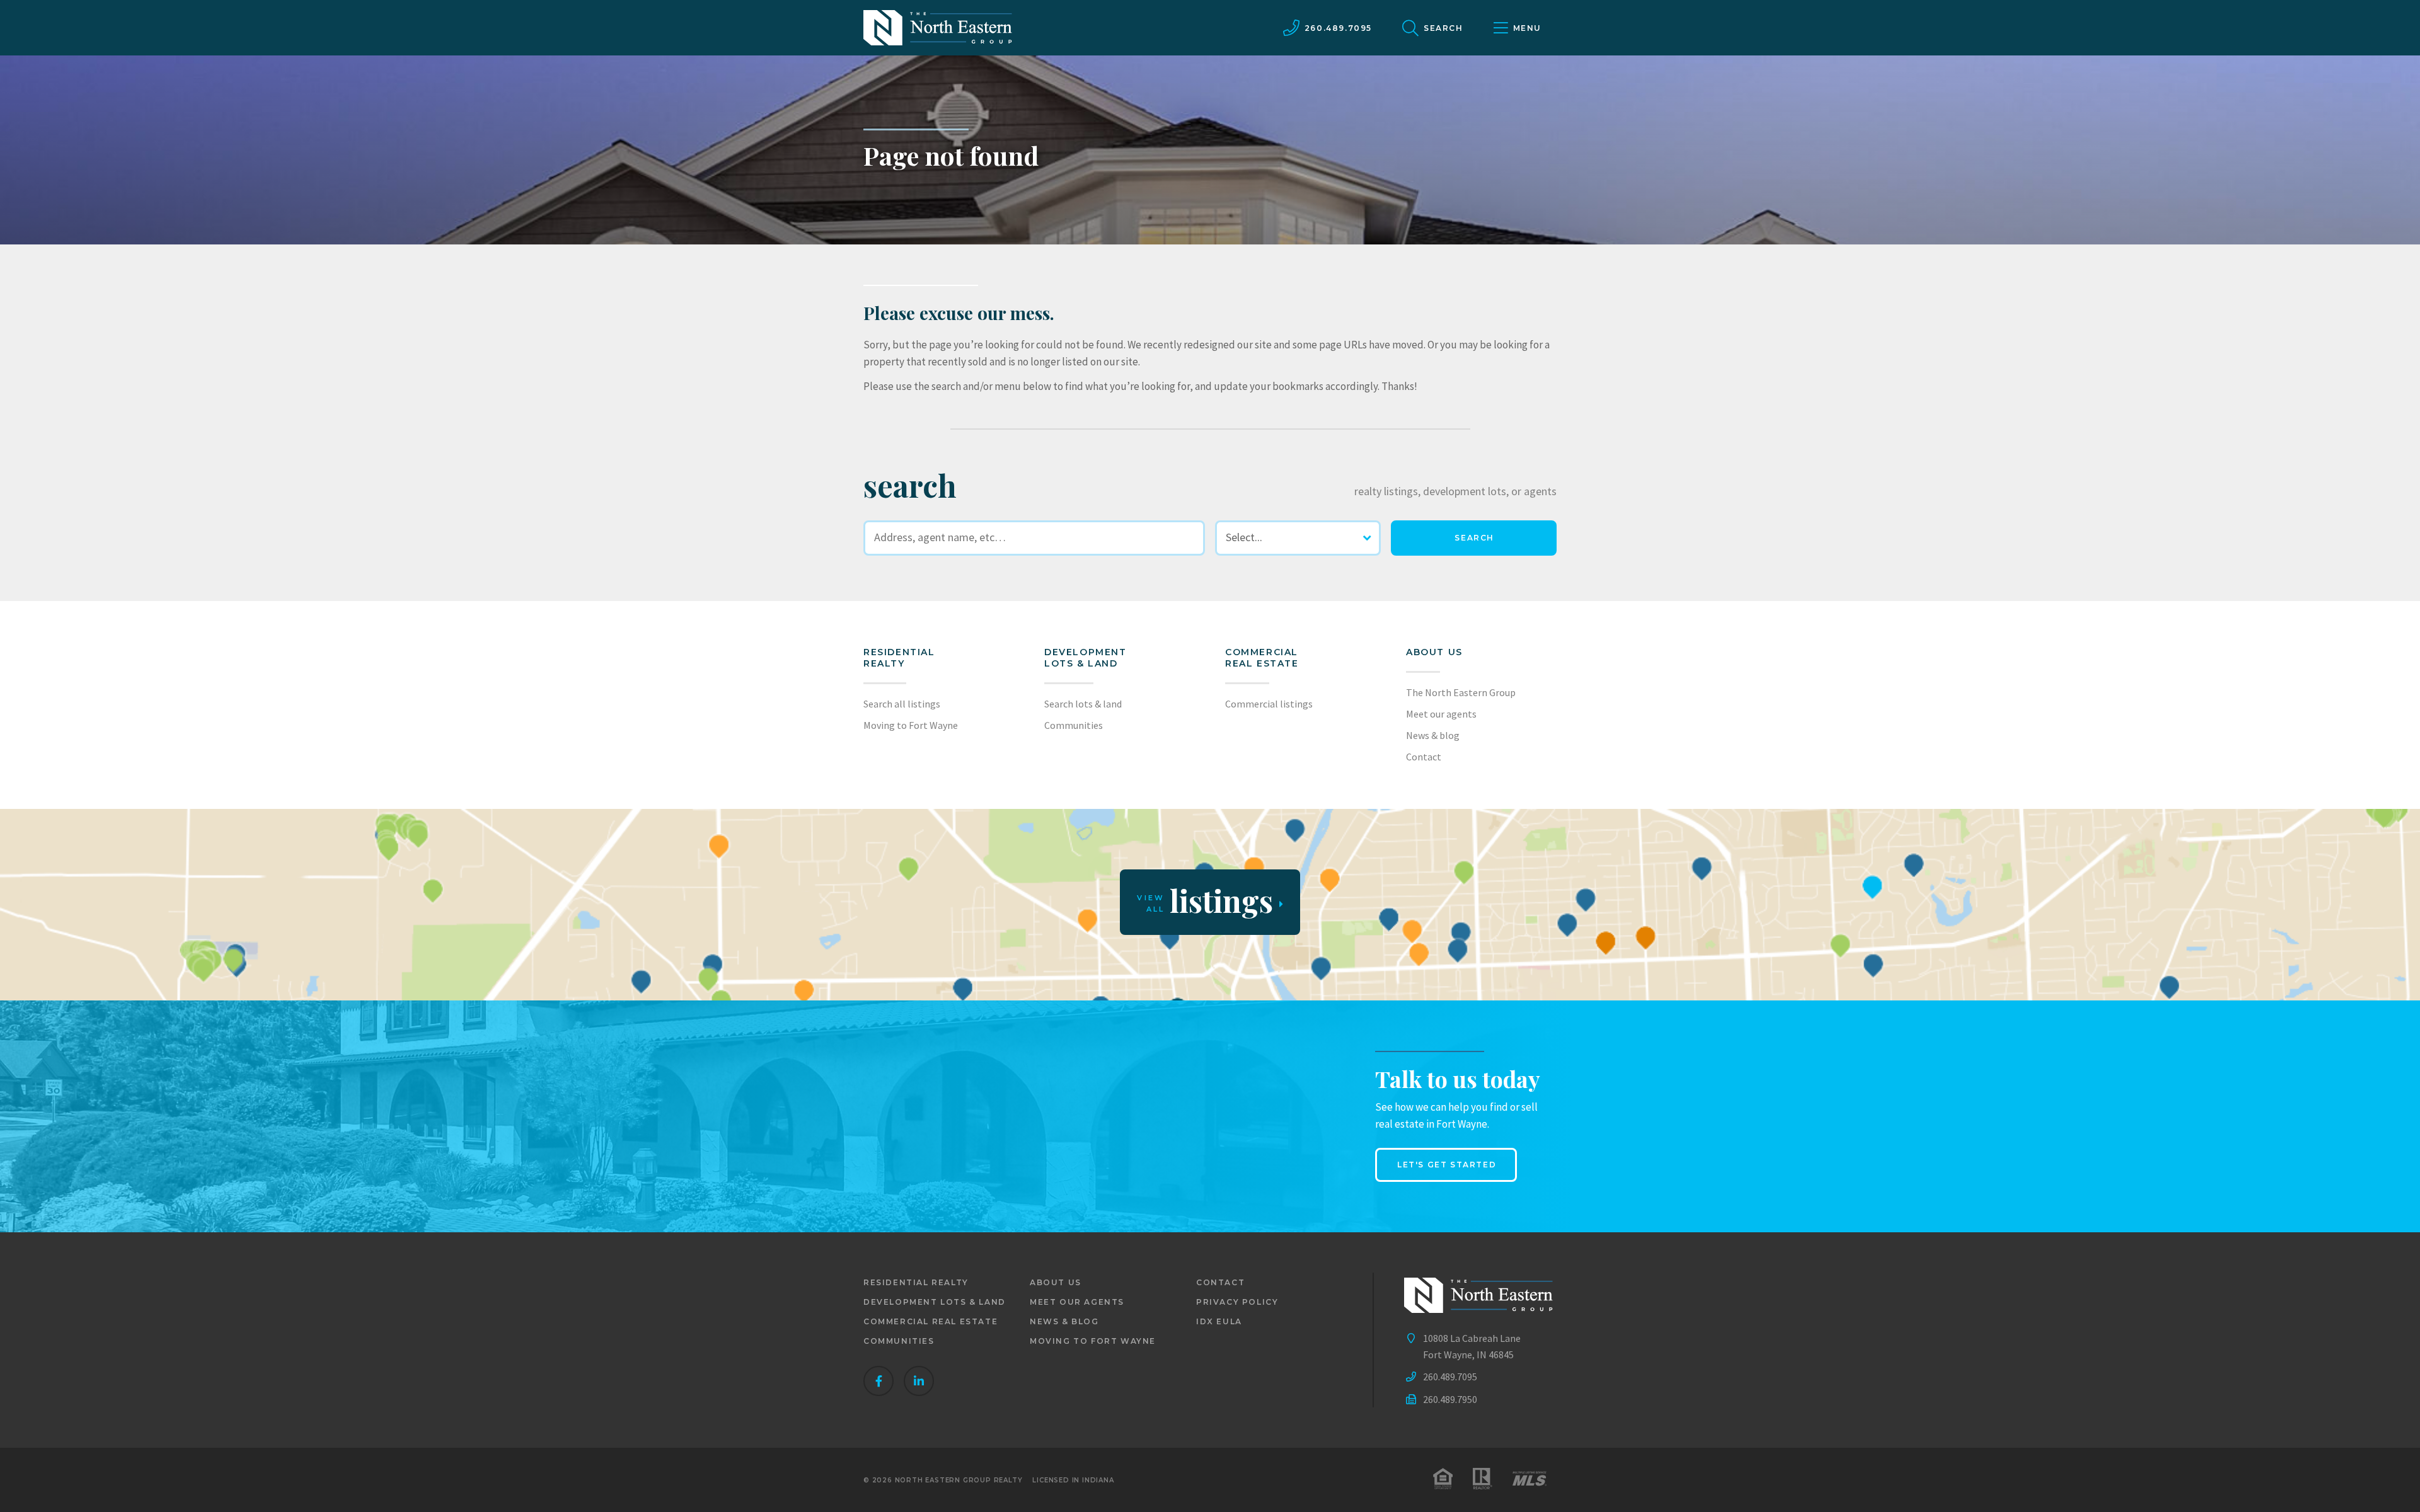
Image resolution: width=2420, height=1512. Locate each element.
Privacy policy (1237, 1302)
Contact (1424, 757)
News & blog (1433, 735)
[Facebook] (879, 1381)
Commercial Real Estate (1262, 658)
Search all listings (902, 704)
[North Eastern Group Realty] (938, 28)
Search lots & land (1083, 704)
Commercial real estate (931, 1321)
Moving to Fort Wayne (911, 725)
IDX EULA (1219, 1321)
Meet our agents (1441, 714)
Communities (1074, 725)
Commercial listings (1269, 704)
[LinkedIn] (919, 1381)
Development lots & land (1086, 658)
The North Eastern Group (1461, 692)
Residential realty (899, 658)
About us (1434, 652)
